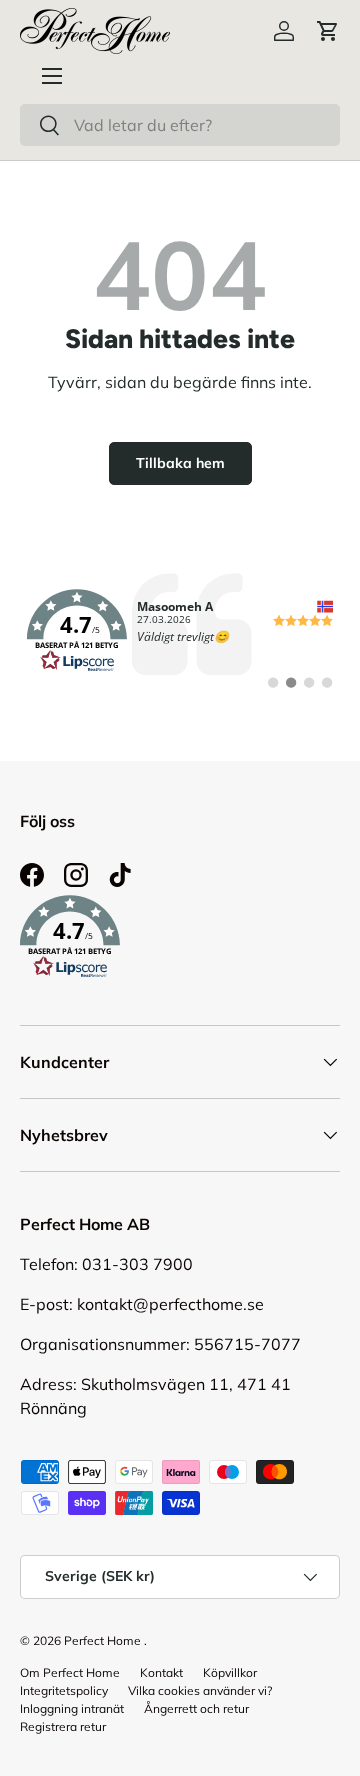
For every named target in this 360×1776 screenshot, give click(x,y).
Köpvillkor (230, 1672)
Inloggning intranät (72, 1708)
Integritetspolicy (64, 1690)
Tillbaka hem (180, 463)
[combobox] (180, 125)
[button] (328, 31)
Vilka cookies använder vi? (200, 1690)
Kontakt (161, 1672)
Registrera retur (63, 1726)
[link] (180, 631)
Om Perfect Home (70, 1672)
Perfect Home (102, 1640)
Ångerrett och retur (196, 1708)
